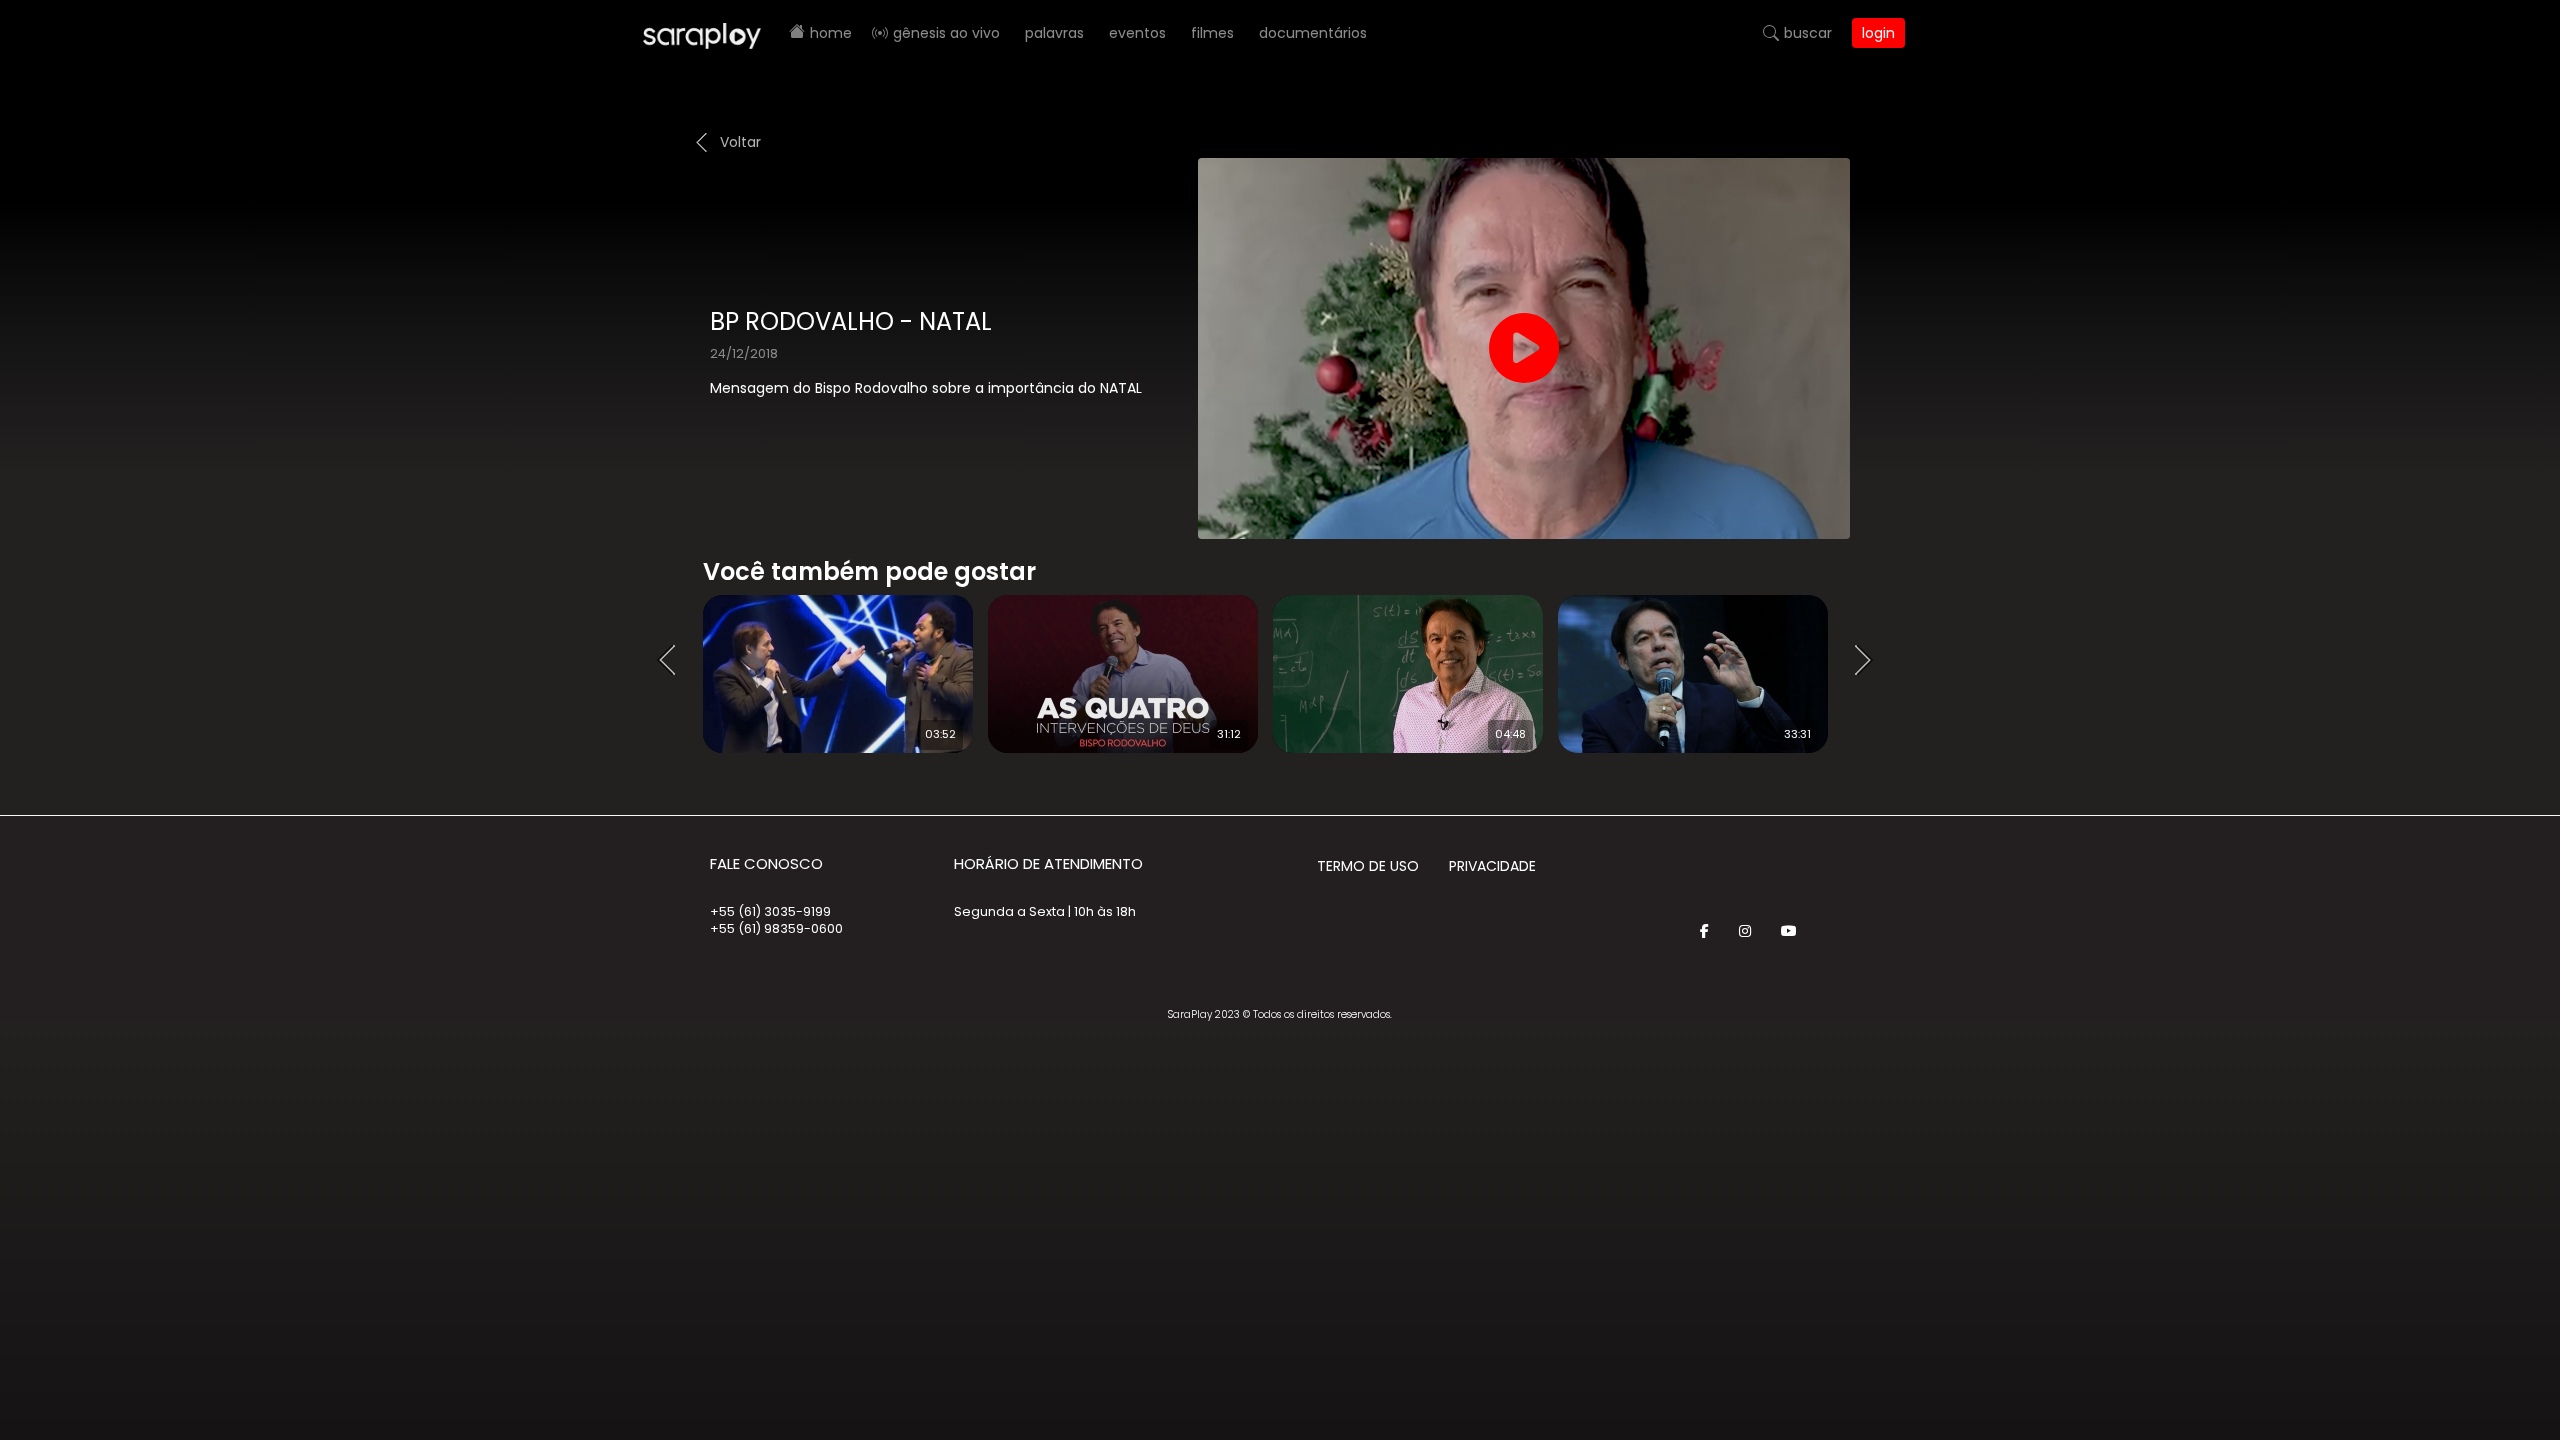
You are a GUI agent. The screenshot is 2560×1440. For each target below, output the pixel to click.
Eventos (1137, 33)
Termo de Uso (1368, 866)
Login (1878, 33)
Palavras (1054, 33)
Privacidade (1492, 866)
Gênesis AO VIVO (946, 33)
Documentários (1313, 33)
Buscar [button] (1808, 33)
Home (831, 33)
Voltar (740, 142)
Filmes (1212, 33)
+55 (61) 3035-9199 (770, 911)
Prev (673, 661)
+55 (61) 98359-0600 (776, 928)
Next (1870, 661)
